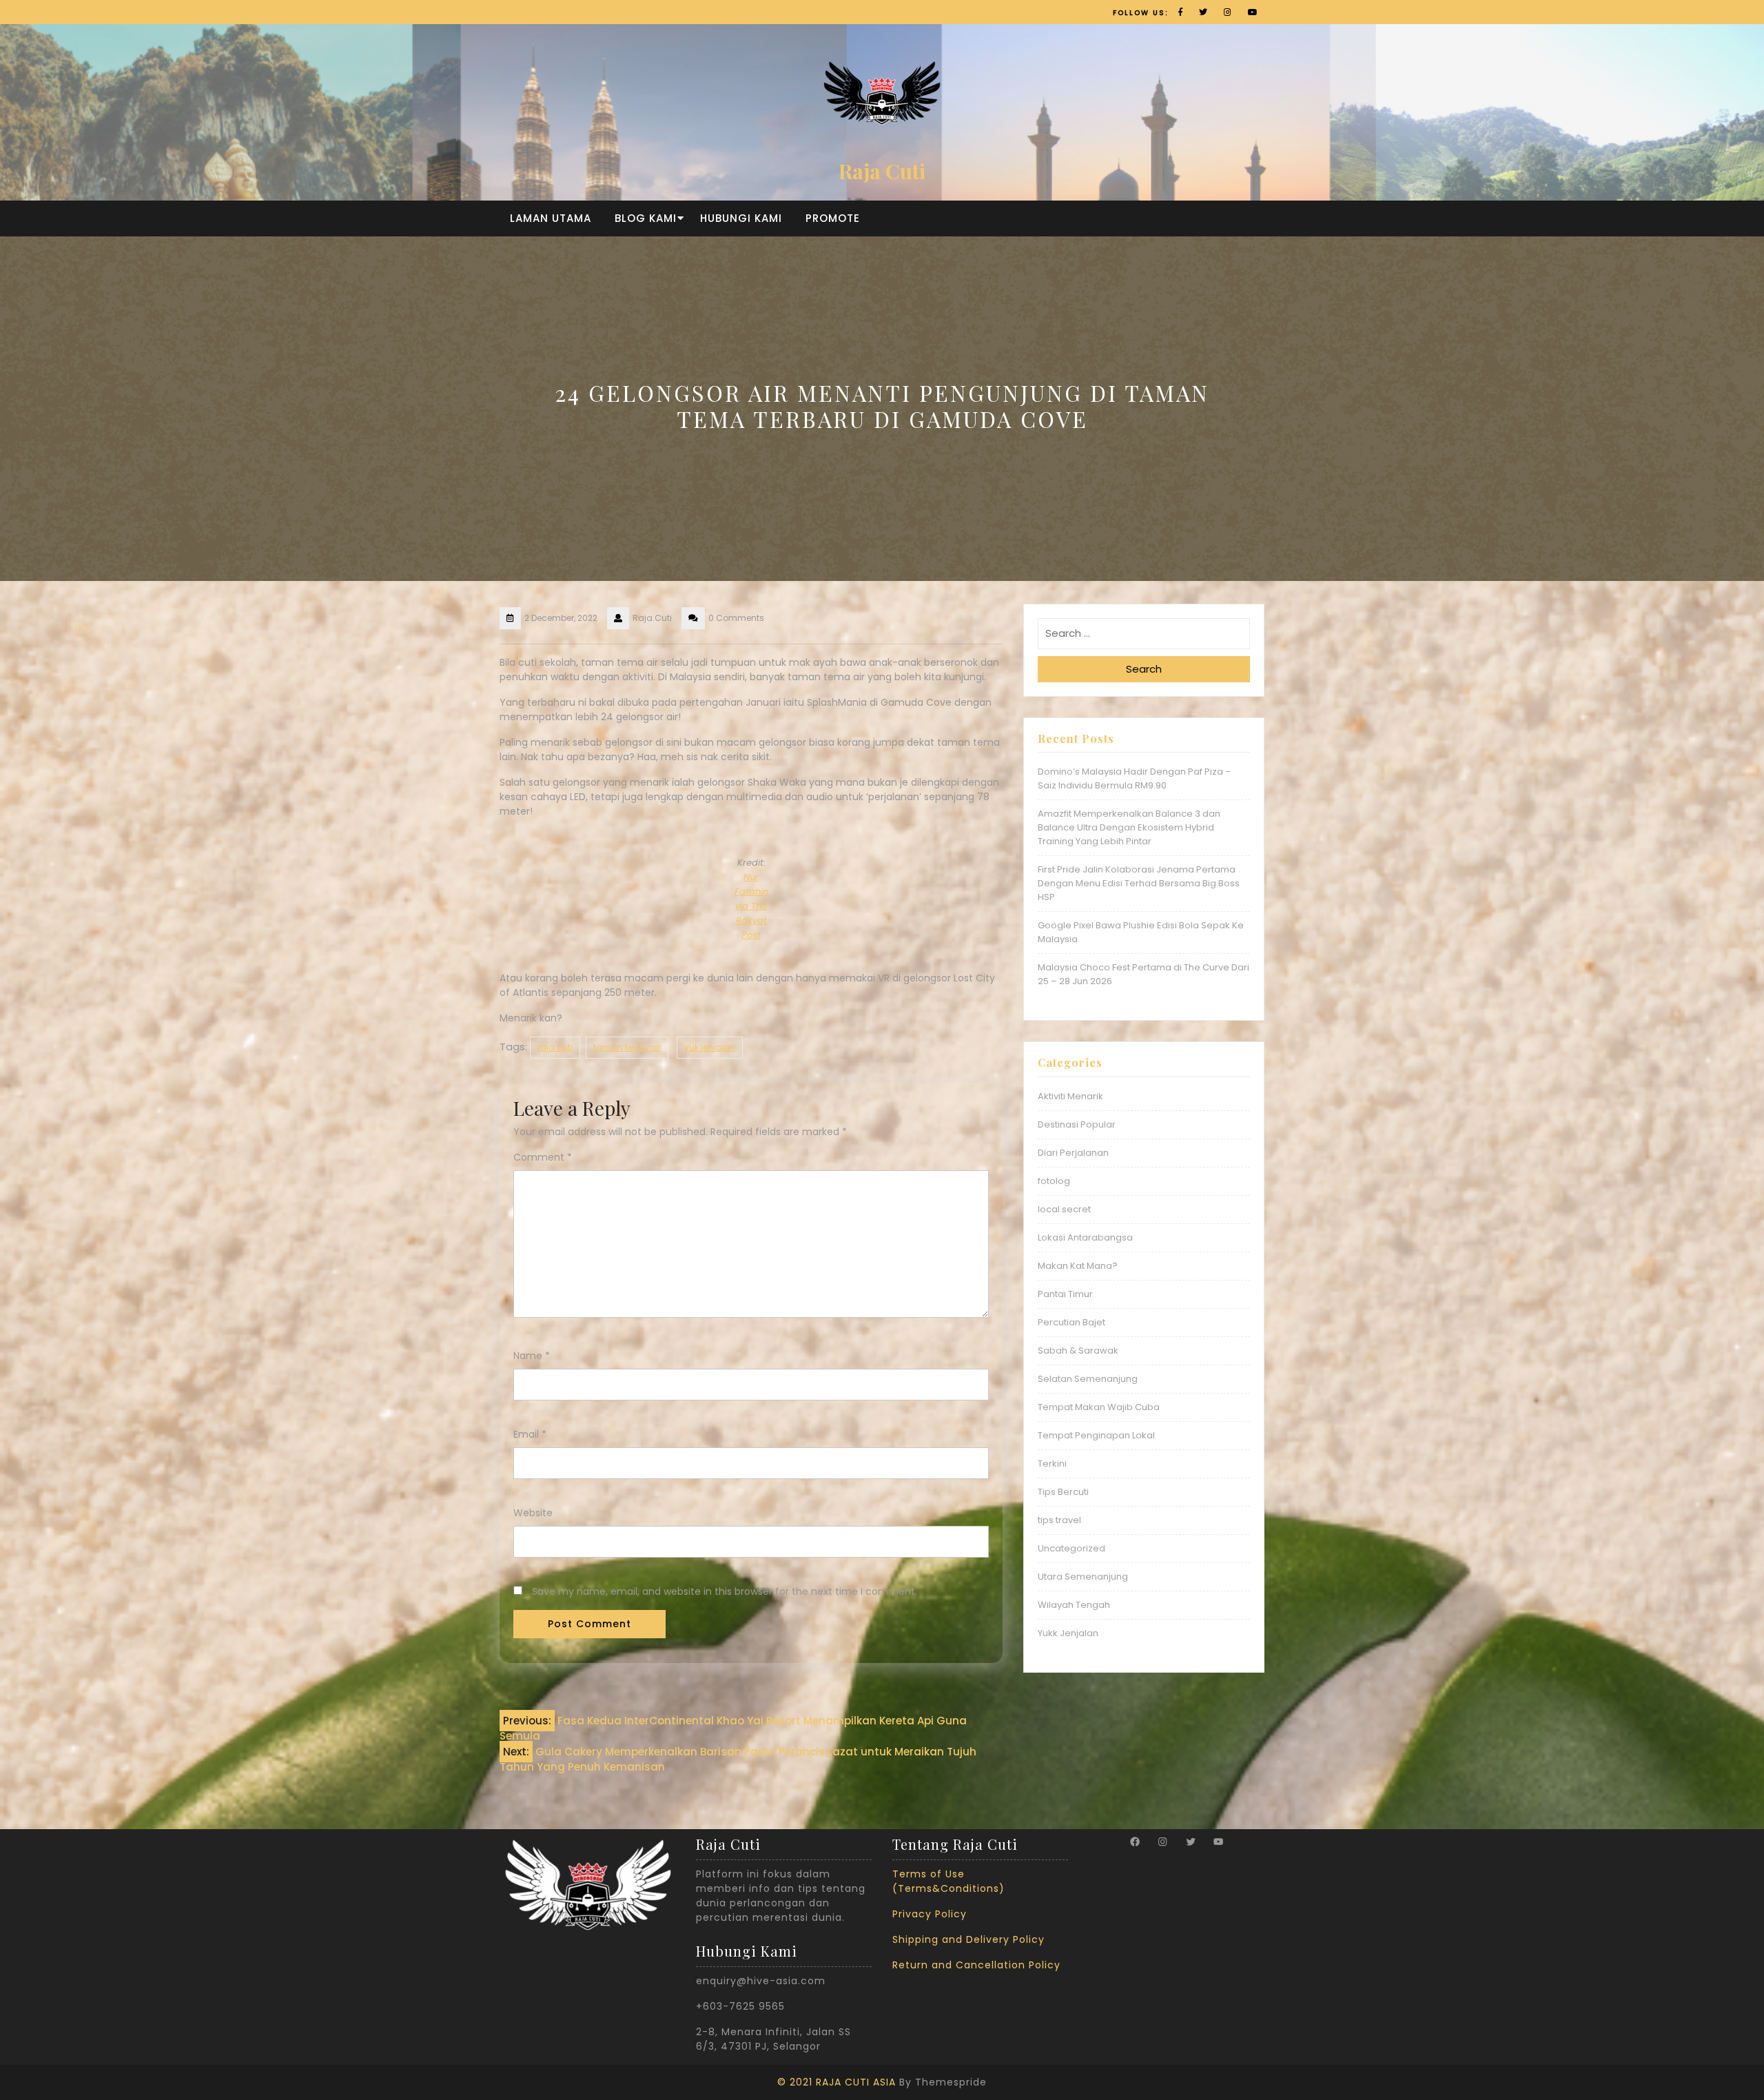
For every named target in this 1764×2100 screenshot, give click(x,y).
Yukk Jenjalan (1068, 1633)
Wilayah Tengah (1074, 1605)
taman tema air (627, 1047)
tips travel (1059, 1520)
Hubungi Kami (741, 218)
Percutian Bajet (1071, 1322)
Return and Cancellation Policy (976, 1965)
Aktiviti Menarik (1070, 1096)
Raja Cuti (882, 171)
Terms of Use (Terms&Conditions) (948, 1881)
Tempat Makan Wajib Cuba (1099, 1407)
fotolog (1054, 1181)
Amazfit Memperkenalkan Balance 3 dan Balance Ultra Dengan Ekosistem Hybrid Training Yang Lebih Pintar (1129, 827)
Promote (833, 218)
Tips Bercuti (1063, 1492)
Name (532, 1356)
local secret (1064, 1209)
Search (1144, 669)
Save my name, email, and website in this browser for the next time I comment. (725, 1591)
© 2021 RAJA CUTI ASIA (837, 2082)
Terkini (1052, 1464)
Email (530, 1434)
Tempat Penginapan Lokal (1096, 1435)
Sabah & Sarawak (1078, 1350)
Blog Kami (646, 218)
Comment (543, 1157)
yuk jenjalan (710, 1047)
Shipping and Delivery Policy (968, 1939)
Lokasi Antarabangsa (1085, 1237)
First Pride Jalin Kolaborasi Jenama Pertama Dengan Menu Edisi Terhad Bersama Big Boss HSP (1139, 883)
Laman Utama (551, 218)
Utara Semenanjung (1083, 1577)
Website (533, 1513)
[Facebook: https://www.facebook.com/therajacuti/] (1135, 1842)
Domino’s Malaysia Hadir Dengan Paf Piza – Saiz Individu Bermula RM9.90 (1135, 778)
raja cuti (555, 1047)
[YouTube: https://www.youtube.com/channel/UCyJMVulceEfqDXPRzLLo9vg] (1218, 1842)
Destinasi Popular (1077, 1124)
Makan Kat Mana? (1078, 1266)
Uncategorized (1071, 1548)
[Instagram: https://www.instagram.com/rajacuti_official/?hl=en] (1162, 1842)
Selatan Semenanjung (1088, 1379)
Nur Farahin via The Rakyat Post (751, 906)
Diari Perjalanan (1073, 1153)
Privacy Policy (930, 1914)
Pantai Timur (1065, 1294)
